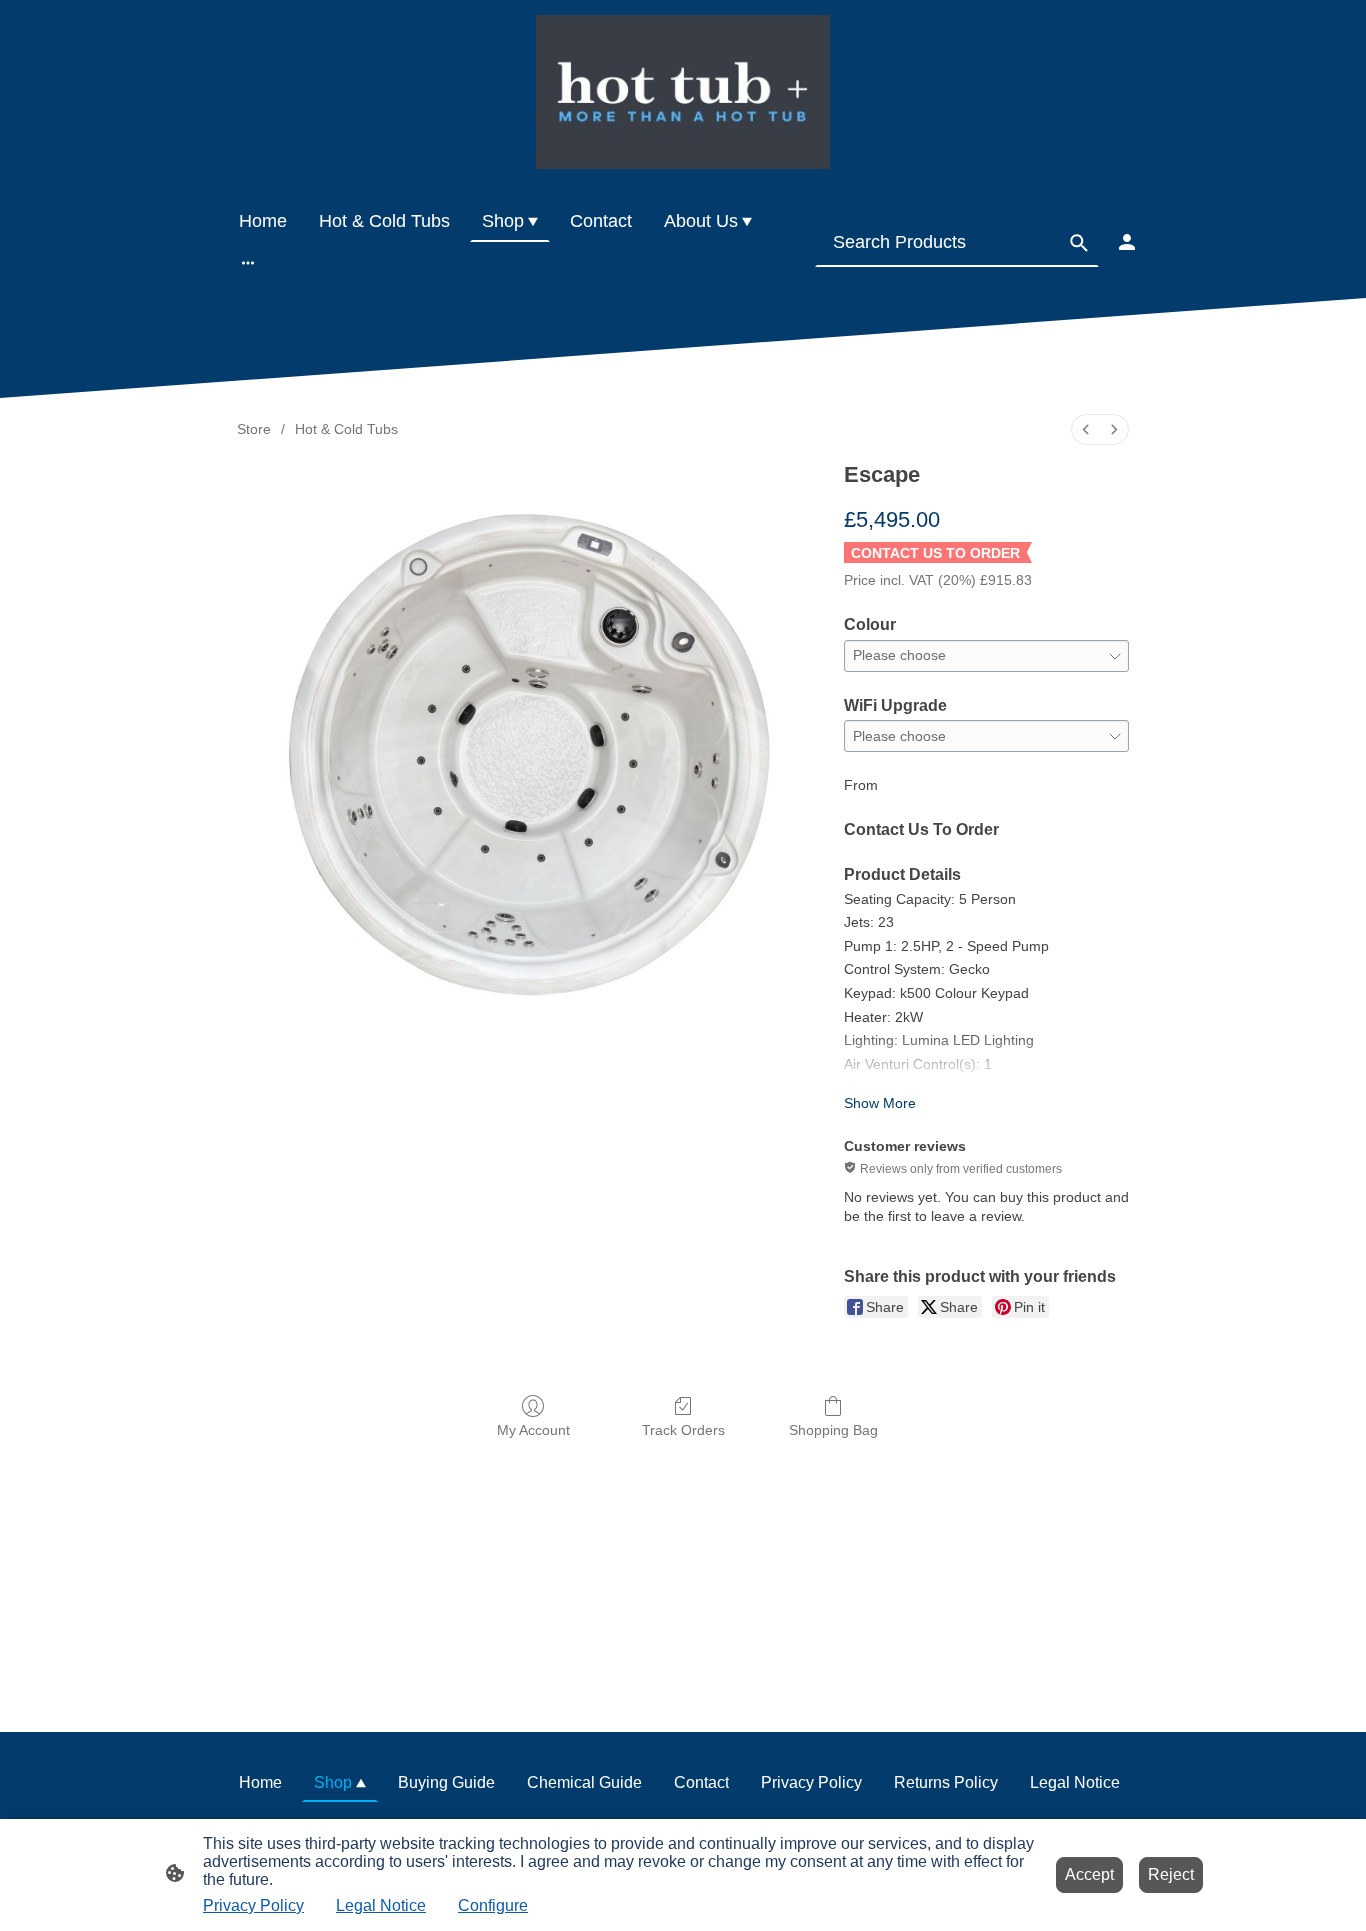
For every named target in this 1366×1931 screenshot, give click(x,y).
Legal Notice (381, 1905)
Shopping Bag (833, 1430)
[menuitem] (1086, 429)
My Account (533, 1430)
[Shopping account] (1127, 242)
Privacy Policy (253, 1905)
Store (254, 429)
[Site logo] (682, 92)
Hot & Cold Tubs (346, 429)
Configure (493, 1905)
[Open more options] (248, 262)
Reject (1171, 1874)
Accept (1089, 1874)
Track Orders (683, 1430)
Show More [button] (880, 1103)
